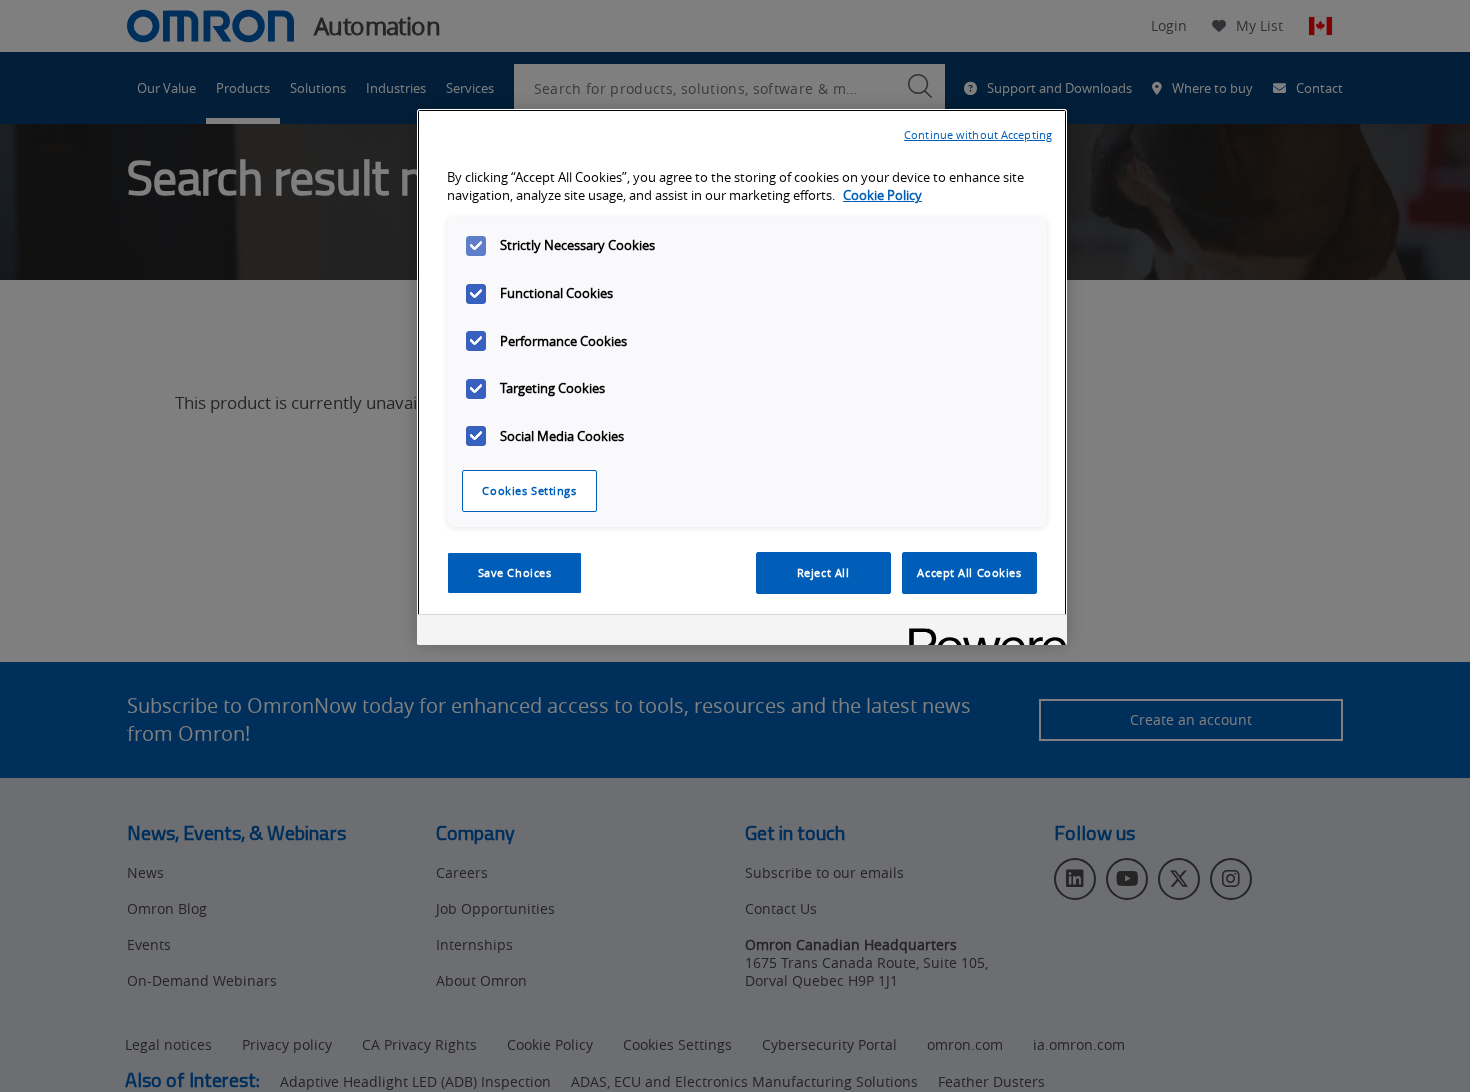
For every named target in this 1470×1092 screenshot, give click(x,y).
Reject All (823, 572)
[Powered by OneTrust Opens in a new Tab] (981, 632)
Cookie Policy (882, 196)
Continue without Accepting (978, 134)
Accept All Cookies (969, 572)
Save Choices (515, 572)
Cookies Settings (529, 490)
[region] (742, 377)
